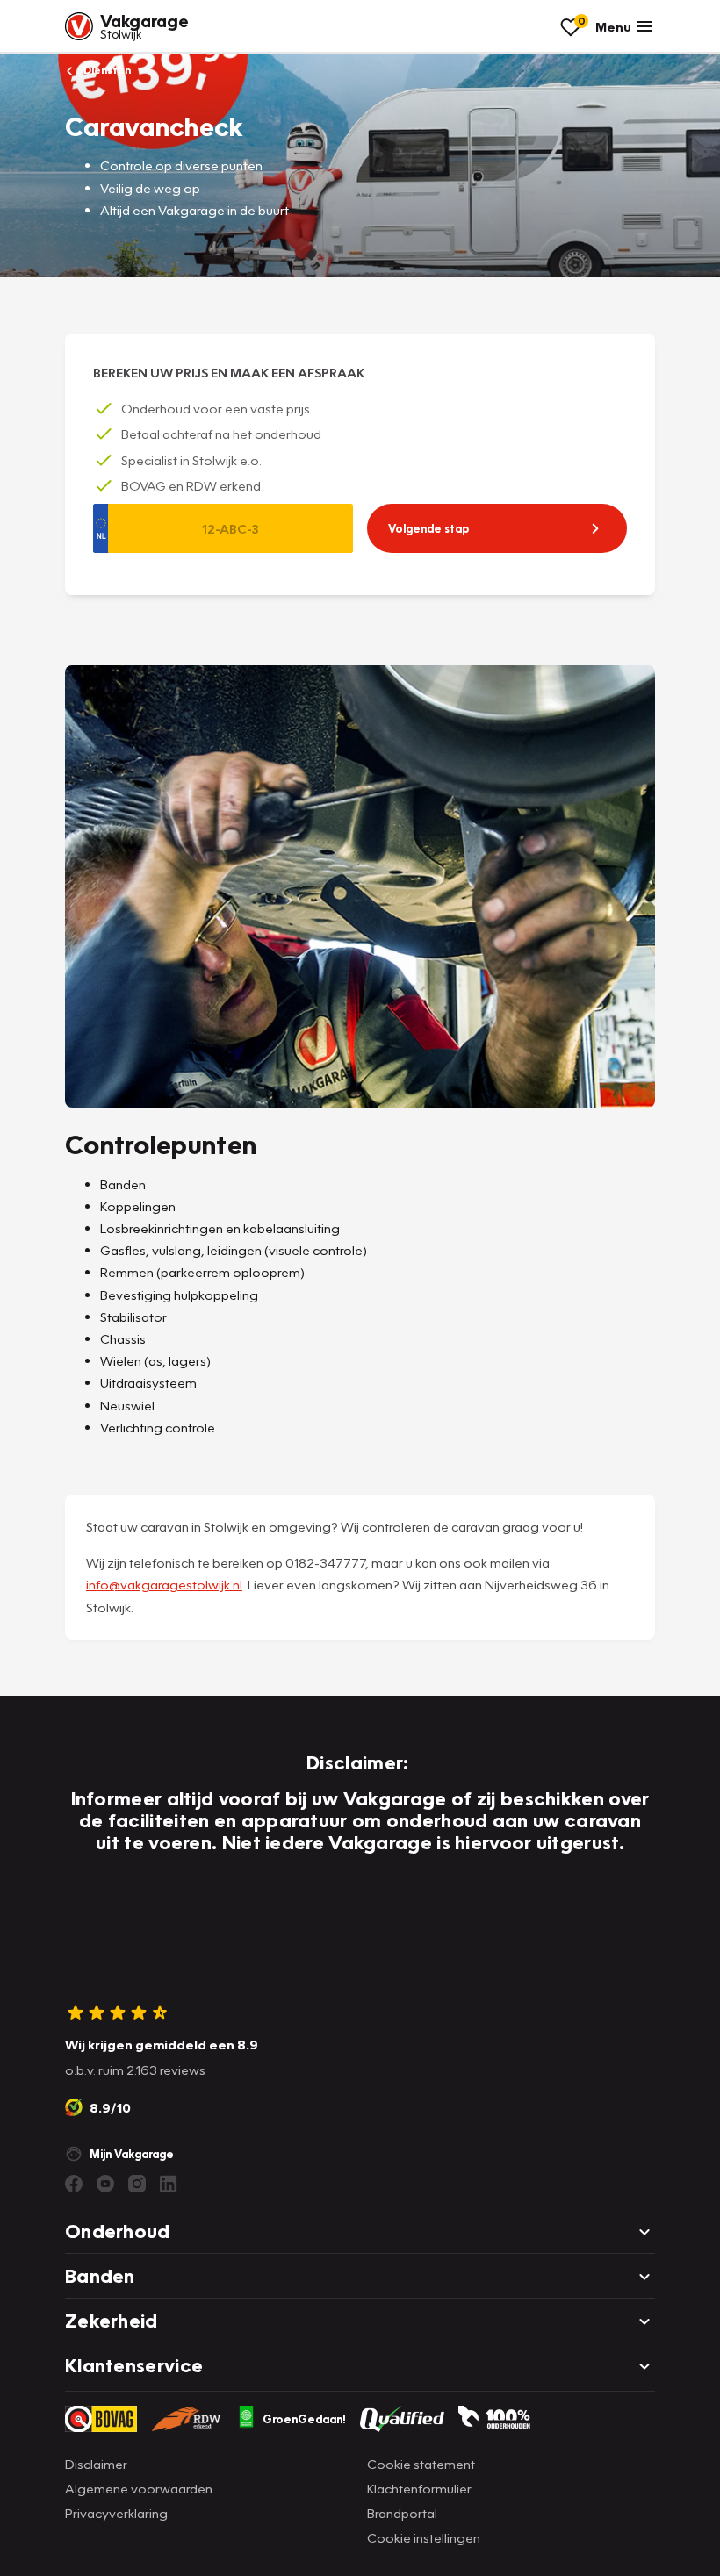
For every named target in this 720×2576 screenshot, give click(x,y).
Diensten (106, 70)
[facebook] (74, 2184)
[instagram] (137, 2184)
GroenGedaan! (304, 2419)
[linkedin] (169, 2184)
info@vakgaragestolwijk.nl (164, 1584)
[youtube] (105, 2184)
